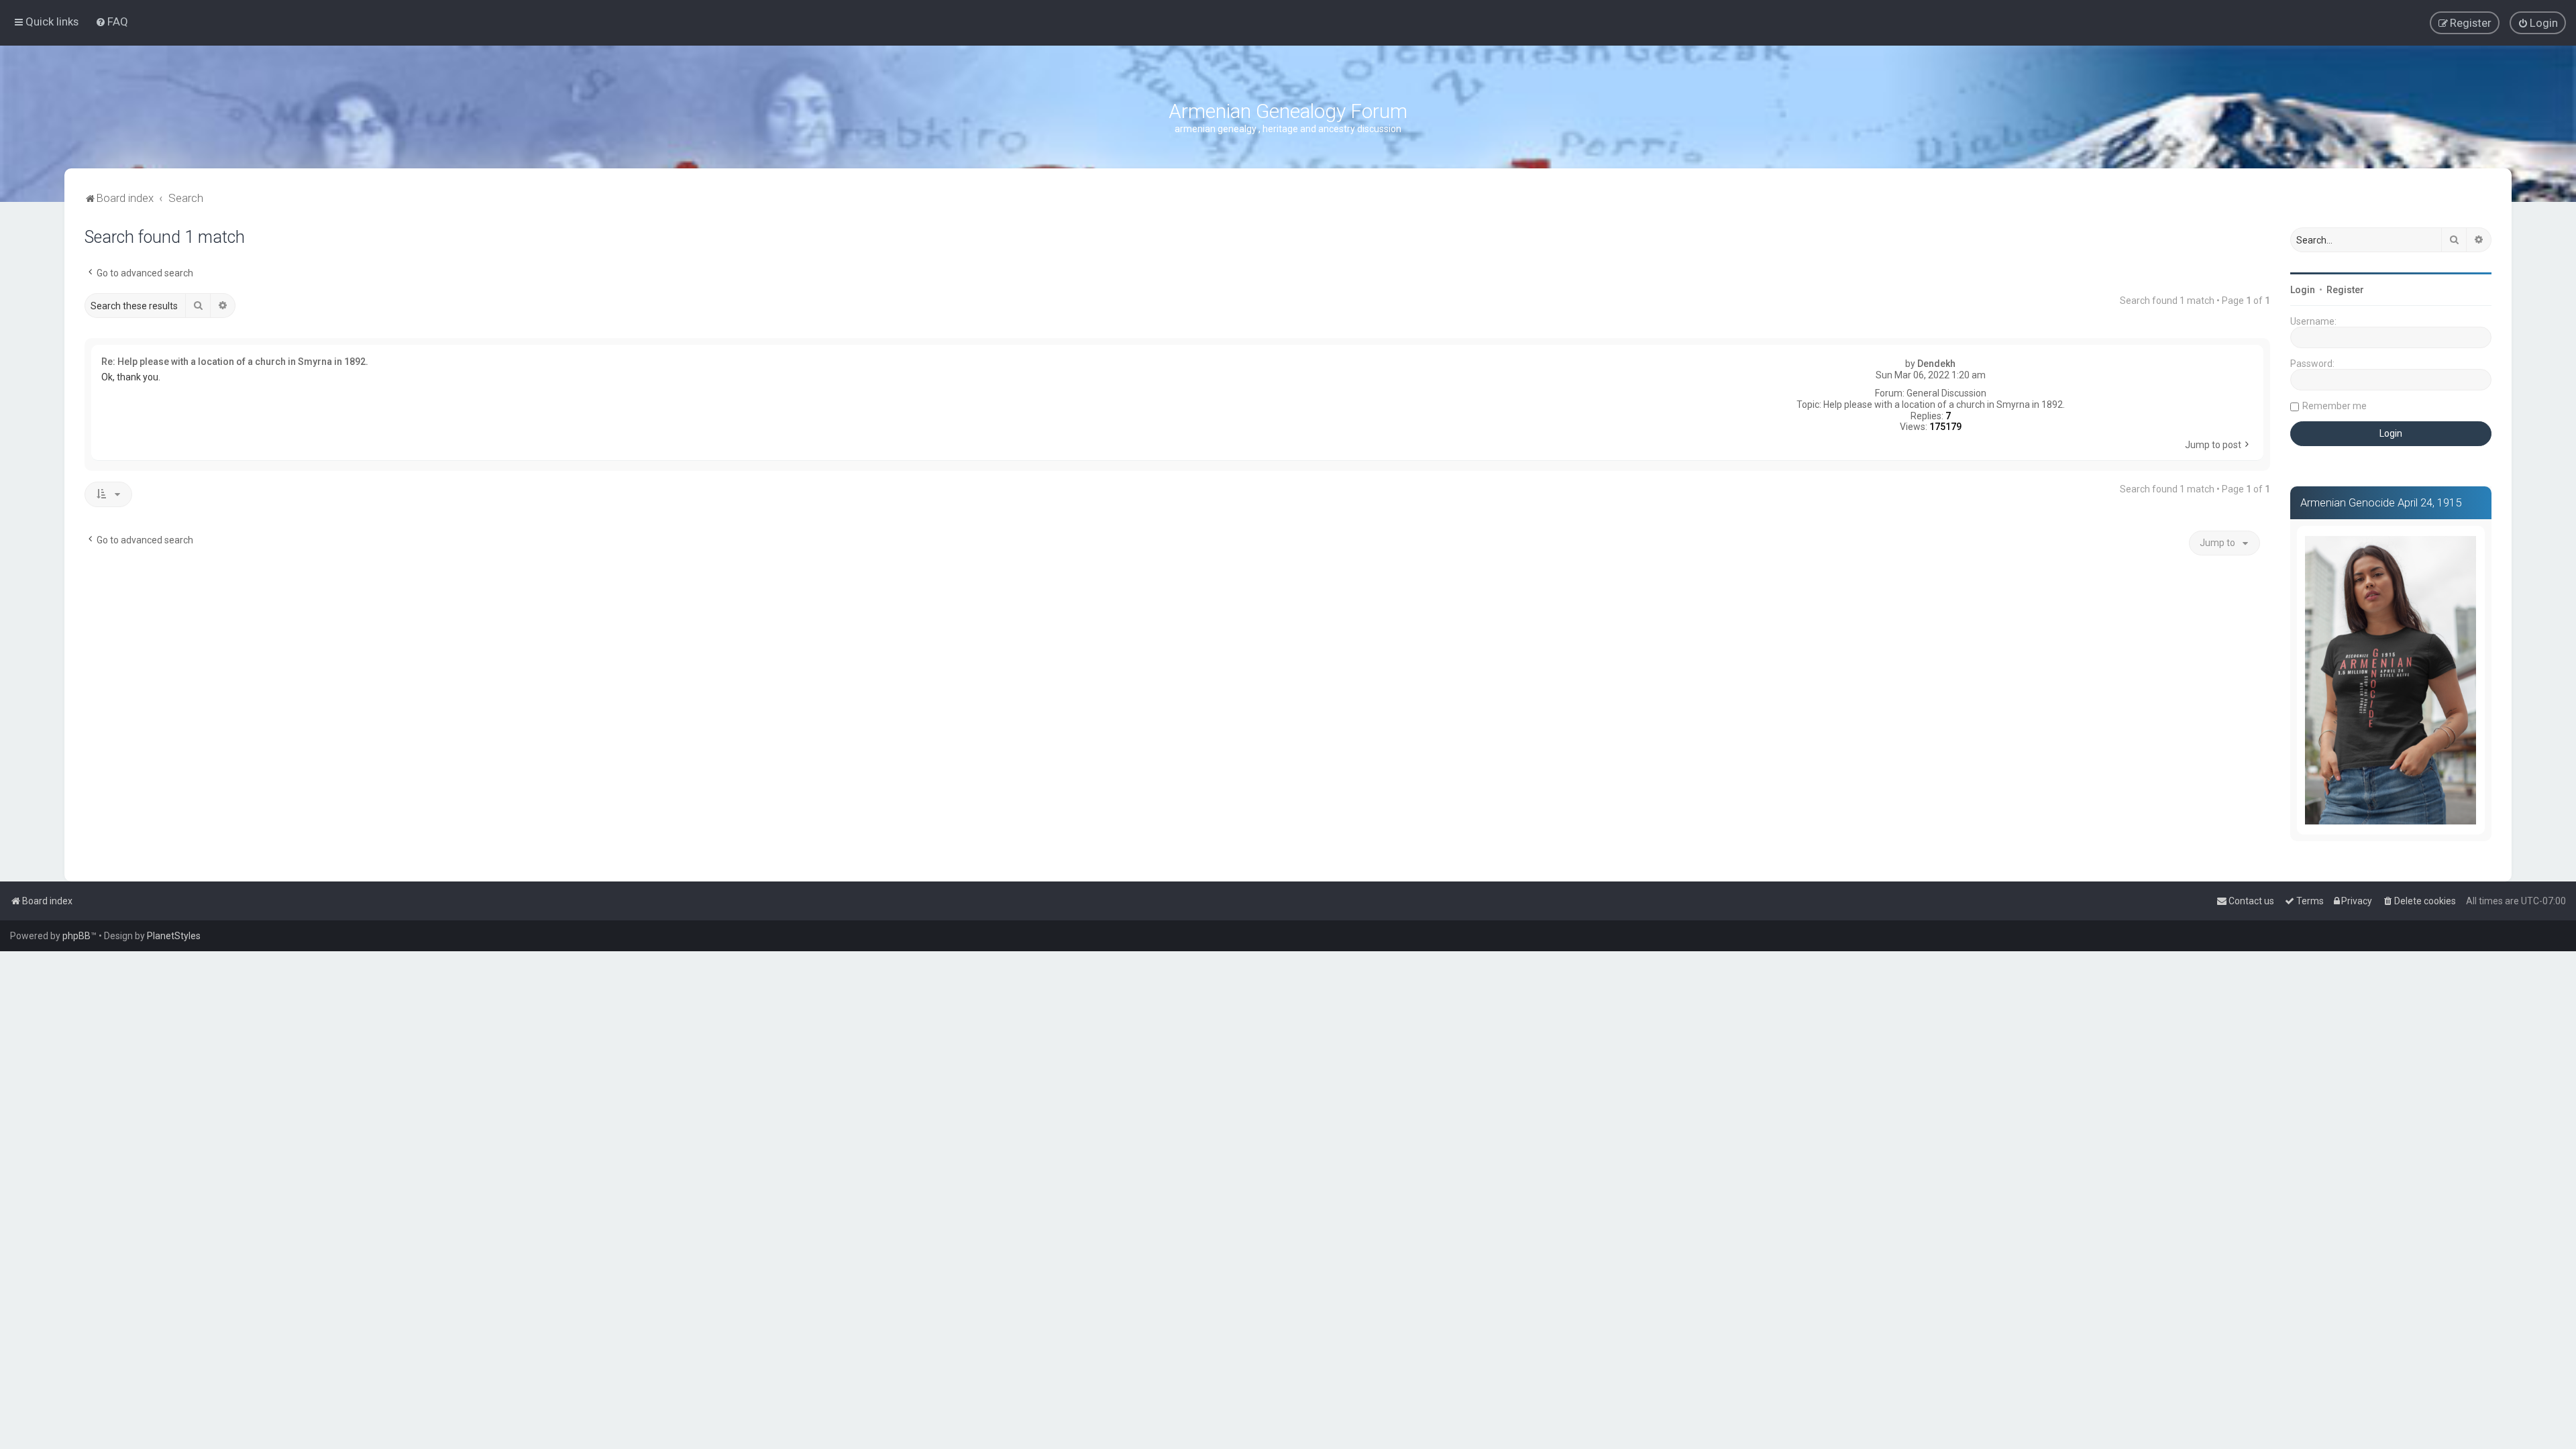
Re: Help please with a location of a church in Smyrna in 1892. (235, 362)
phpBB (76, 936)
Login (2303, 290)
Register (2345, 290)
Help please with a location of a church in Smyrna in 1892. (1944, 405)
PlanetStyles (174, 936)
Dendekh (1936, 364)
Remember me (2334, 406)
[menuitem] (112, 21)
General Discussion (1946, 393)
